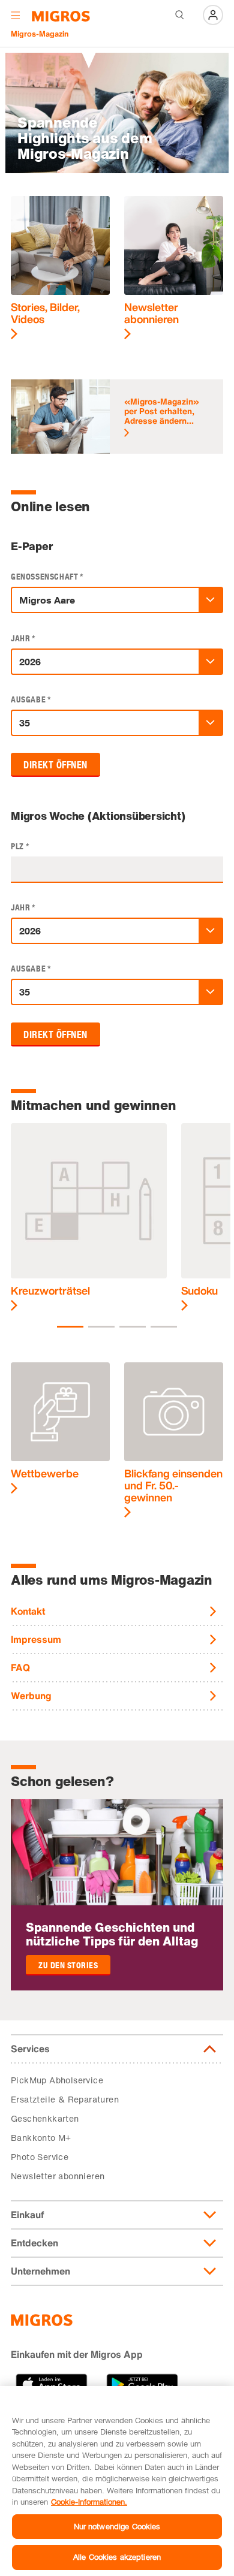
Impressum (36, 1639)
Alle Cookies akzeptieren (117, 2557)
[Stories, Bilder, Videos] (60, 268)
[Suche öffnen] (179, 15)
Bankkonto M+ (41, 2138)
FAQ (20, 1667)
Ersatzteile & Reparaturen (65, 2099)
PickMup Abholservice (57, 2080)
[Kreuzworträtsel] (89, 1218)
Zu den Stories (68, 1966)
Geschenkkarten (45, 2118)
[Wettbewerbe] (60, 1428)
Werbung (31, 1696)
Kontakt (28, 1611)
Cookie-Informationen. (89, 2502)
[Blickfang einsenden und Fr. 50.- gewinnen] (174, 1440)
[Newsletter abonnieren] (174, 268)
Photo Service (40, 2157)
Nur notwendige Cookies (117, 2526)
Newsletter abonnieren (58, 2176)
